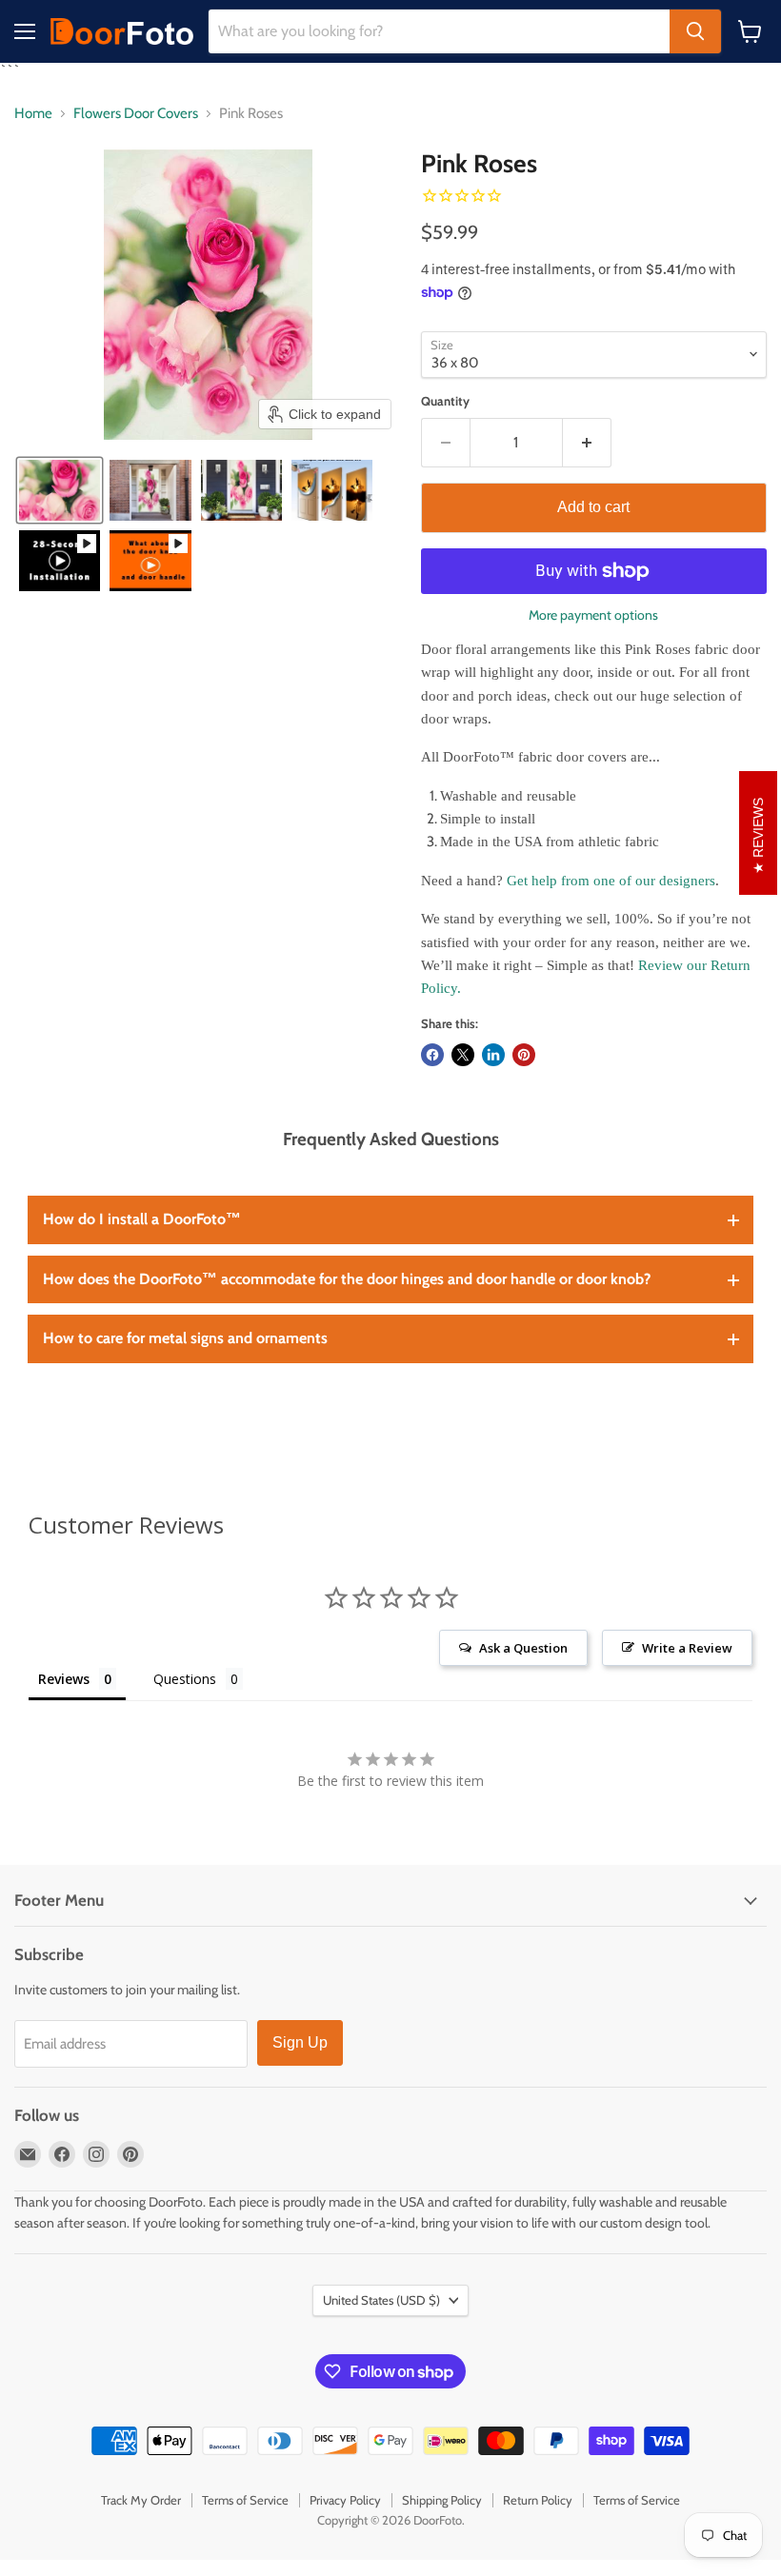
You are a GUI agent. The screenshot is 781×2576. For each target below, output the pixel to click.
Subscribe (391, 1478)
